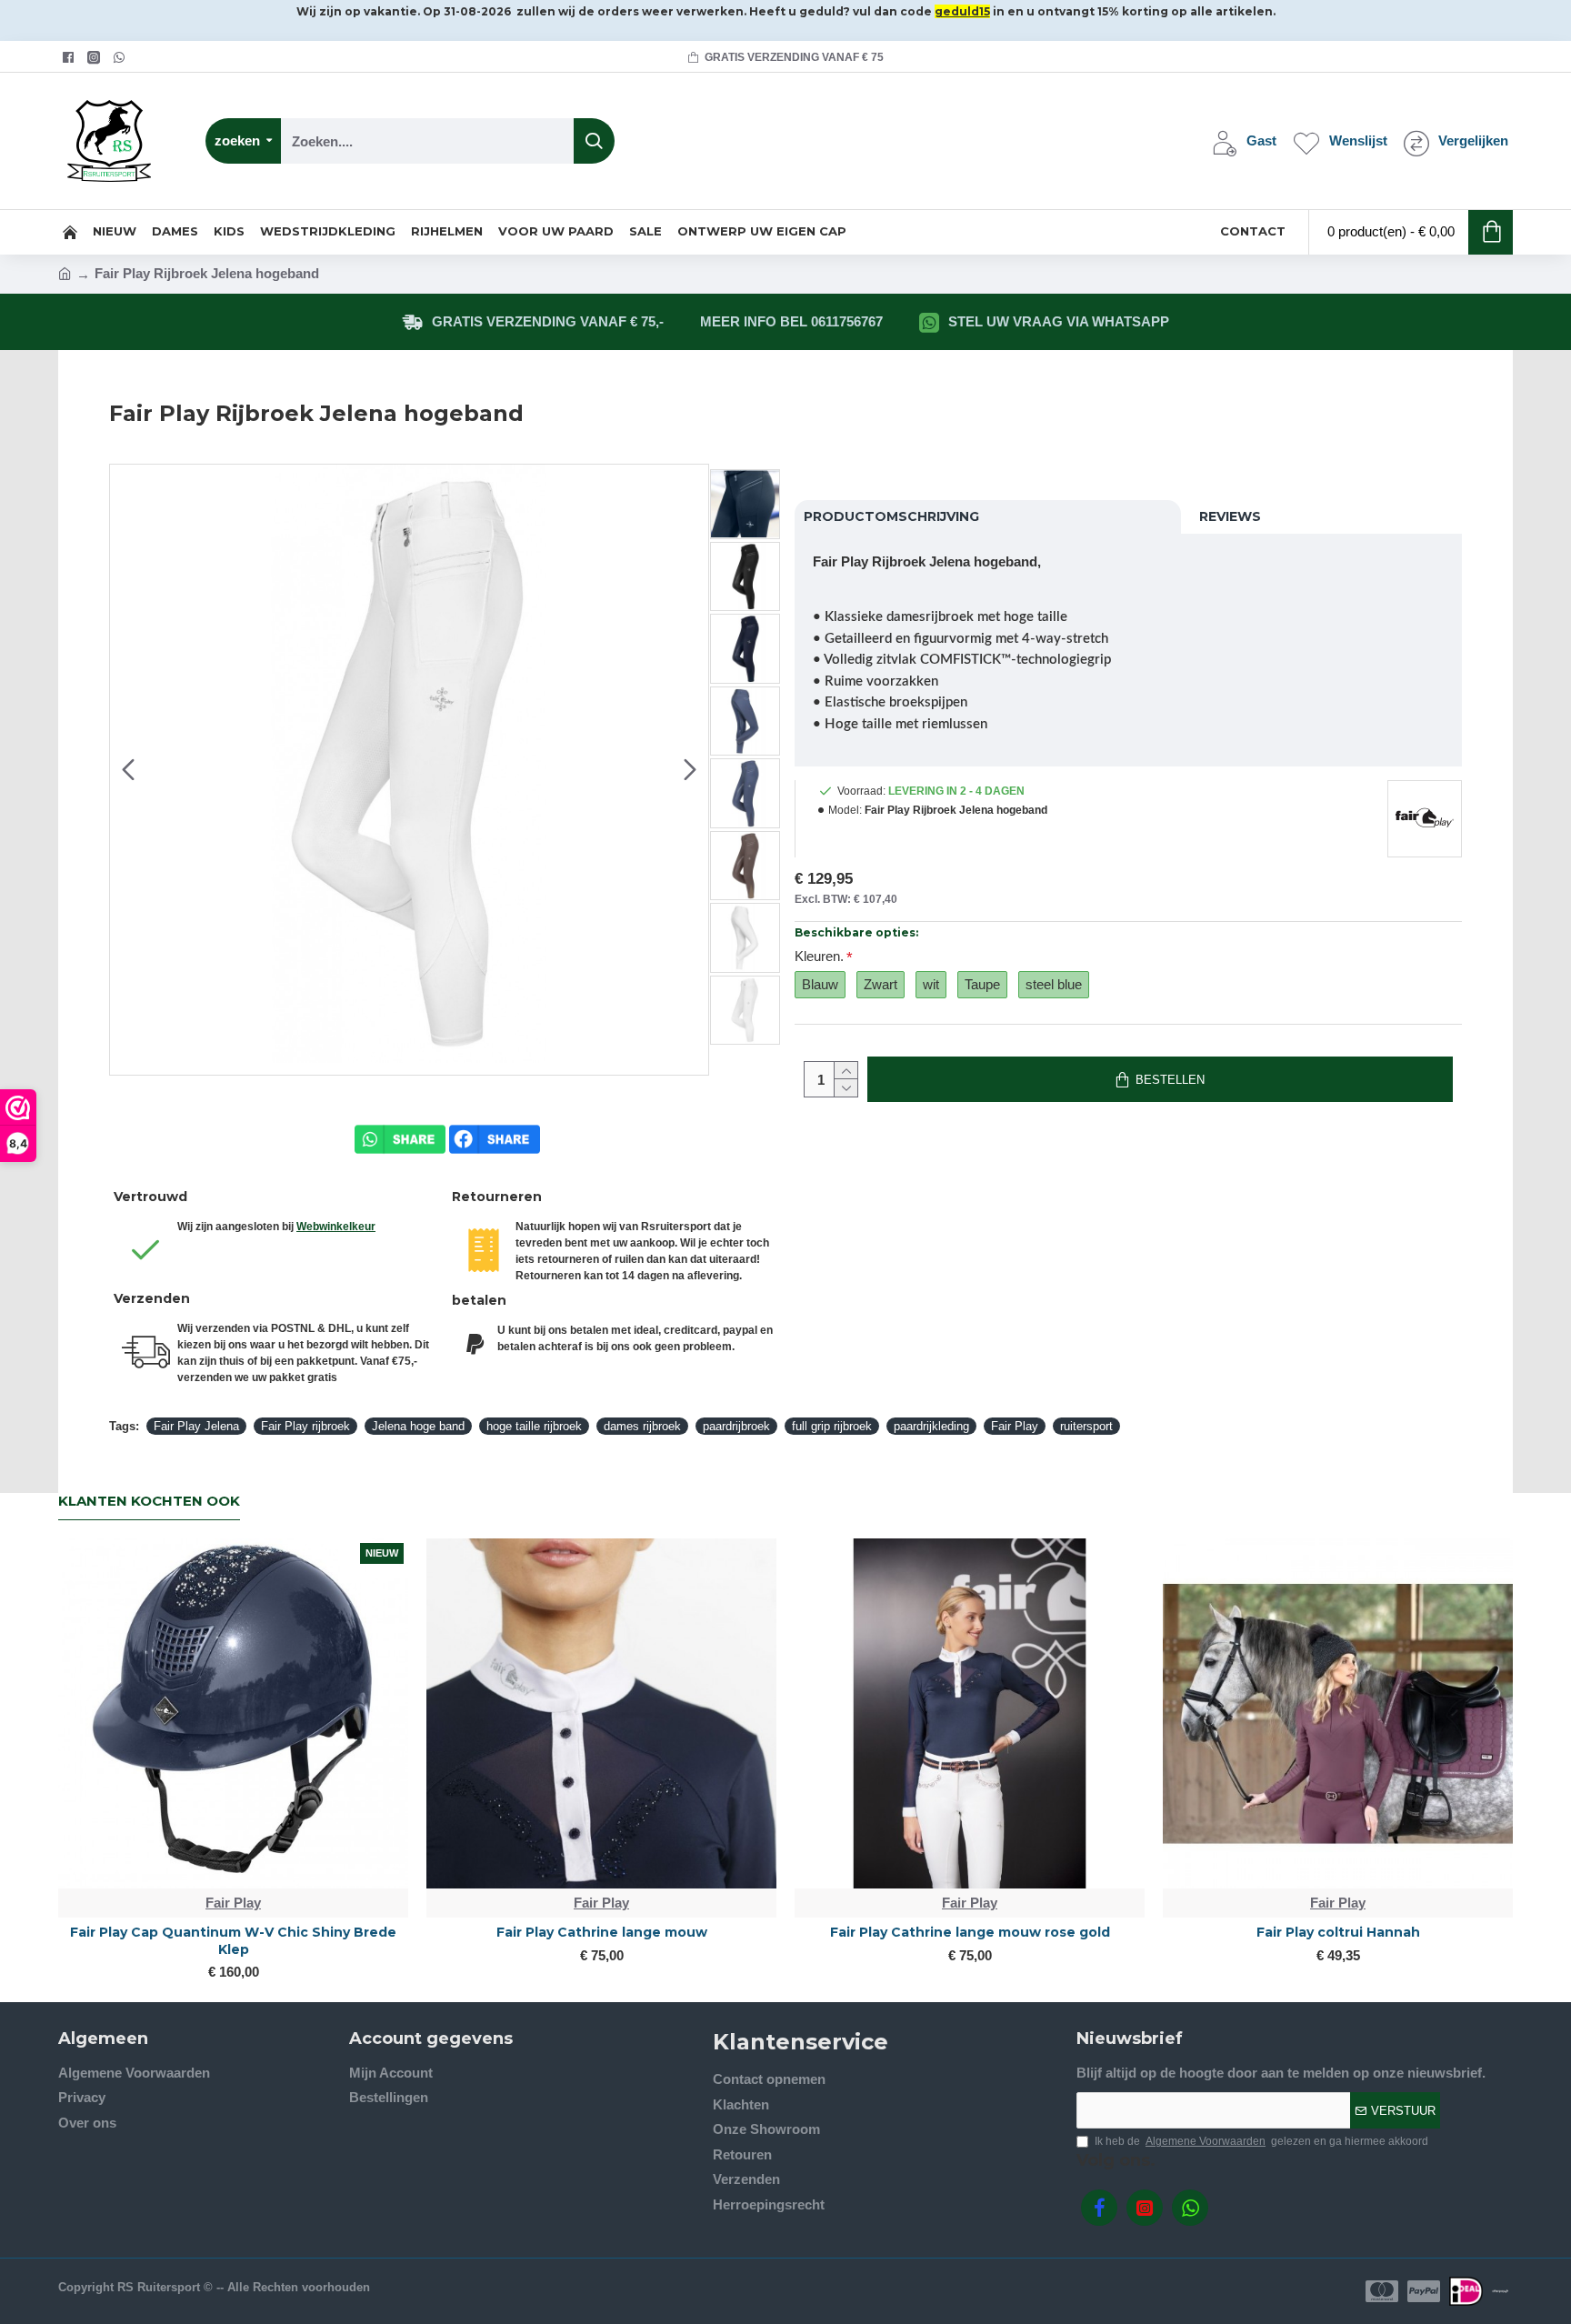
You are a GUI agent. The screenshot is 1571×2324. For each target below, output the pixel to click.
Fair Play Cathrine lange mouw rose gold (970, 1932)
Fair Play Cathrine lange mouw (602, 1932)
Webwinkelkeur (336, 1227)
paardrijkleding (931, 1426)
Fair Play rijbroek (305, 1426)
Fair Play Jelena (196, 1426)
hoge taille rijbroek (534, 1426)
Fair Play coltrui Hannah (1338, 1932)
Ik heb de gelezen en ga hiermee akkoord (1261, 2141)
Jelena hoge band (418, 1426)
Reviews (1230, 516)
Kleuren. (819, 956)
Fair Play (1015, 1426)
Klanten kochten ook (149, 1501)
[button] (128, 769)
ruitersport (1086, 1426)
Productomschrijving (891, 516)
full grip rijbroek (832, 1426)
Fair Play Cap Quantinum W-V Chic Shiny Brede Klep (233, 1940)
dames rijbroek (642, 1426)
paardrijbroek (736, 1426)
